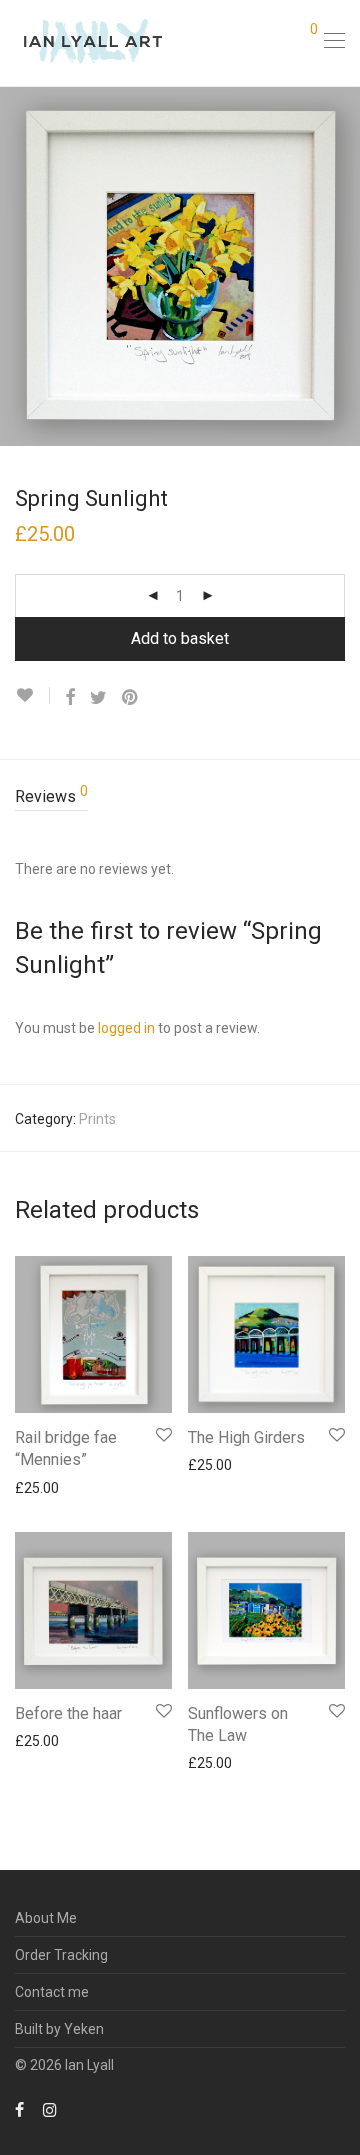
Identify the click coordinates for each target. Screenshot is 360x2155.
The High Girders (246, 1437)
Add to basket (180, 638)
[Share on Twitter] (98, 698)
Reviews (51, 795)
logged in (126, 1028)
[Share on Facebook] (70, 698)
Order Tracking (61, 1955)
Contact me (52, 1992)
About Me (46, 1918)
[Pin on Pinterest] (131, 698)
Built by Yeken (59, 2029)
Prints (97, 1119)
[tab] (180, 797)
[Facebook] (19, 2109)
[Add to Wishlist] (32, 695)
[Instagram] (50, 2109)
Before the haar (68, 1713)
